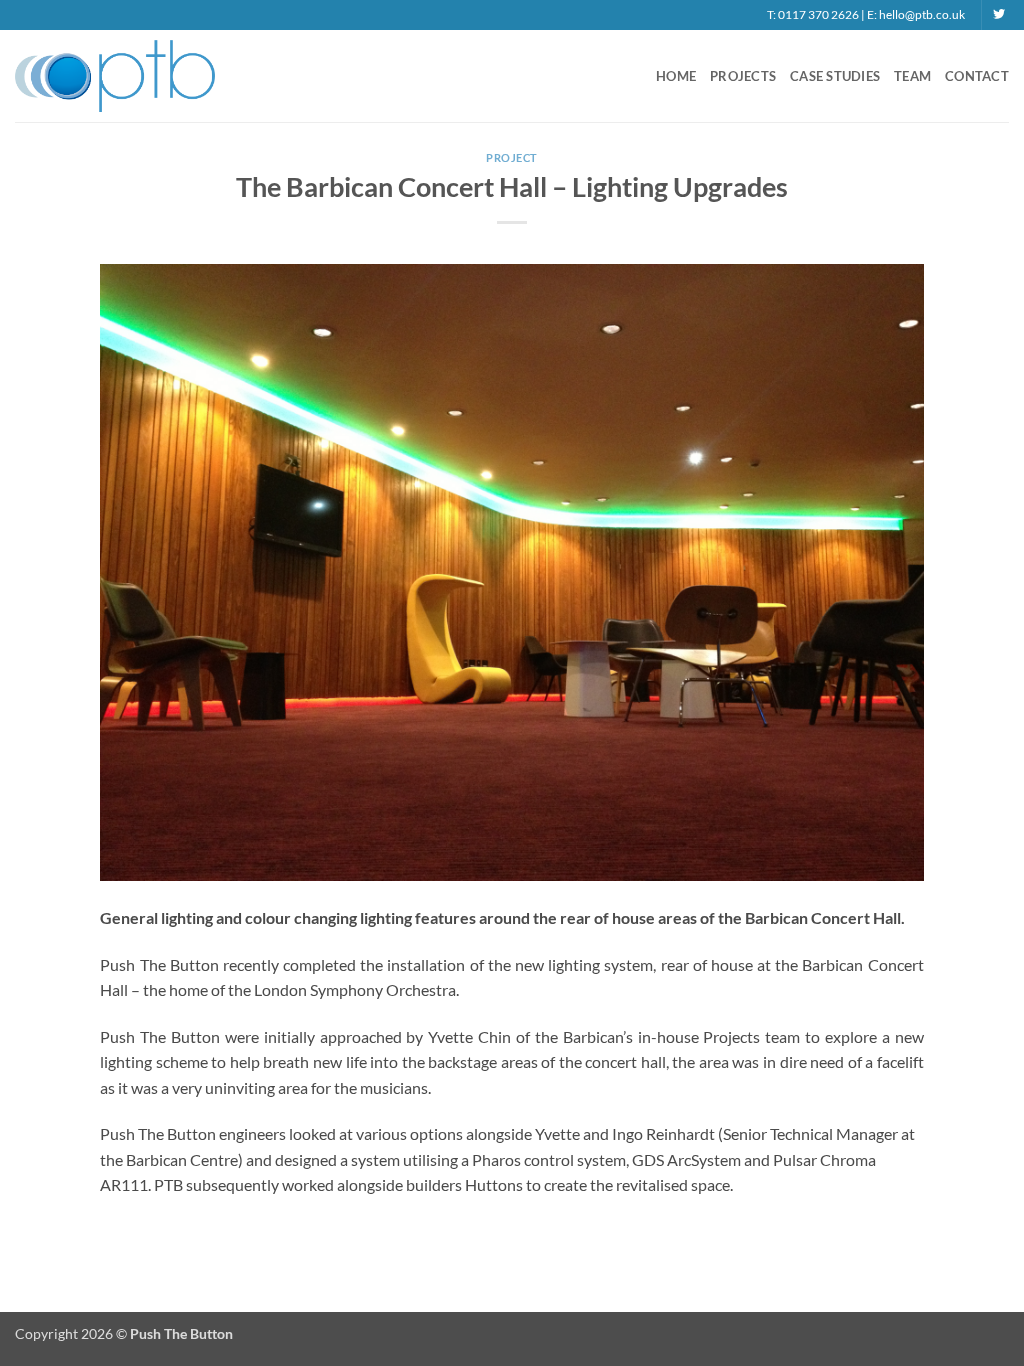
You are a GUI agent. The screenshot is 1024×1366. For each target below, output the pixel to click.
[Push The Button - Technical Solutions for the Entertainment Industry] (115, 76)
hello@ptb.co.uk (922, 14)
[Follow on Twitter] (999, 15)
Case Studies (835, 76)
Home (676, 76)
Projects (743, 76)
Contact (977, 76)
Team (912, 76)
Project (512, 157)
